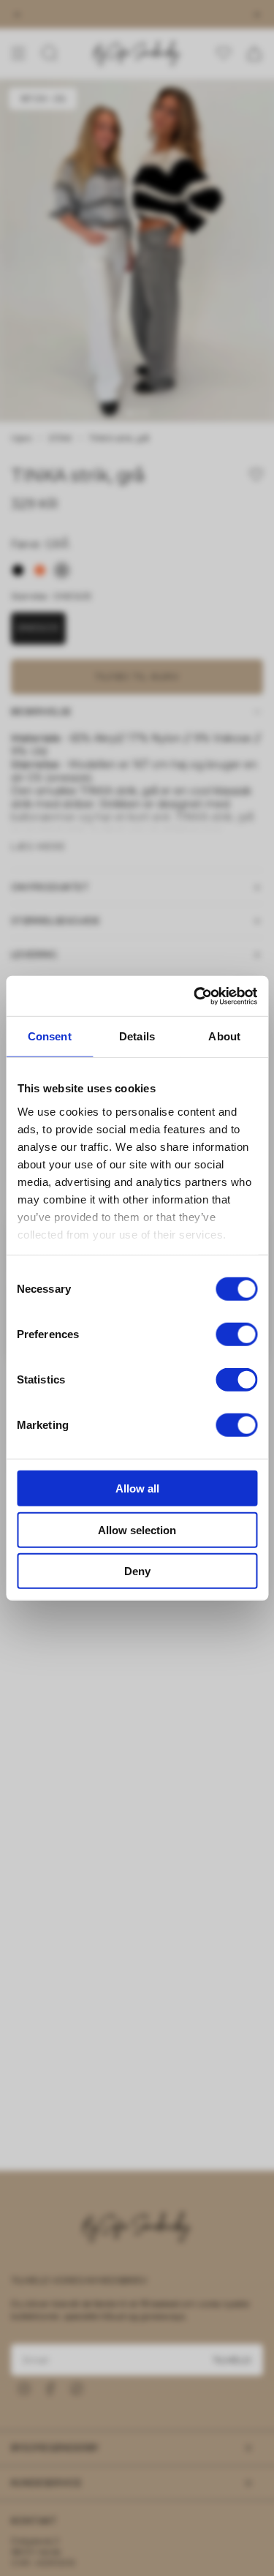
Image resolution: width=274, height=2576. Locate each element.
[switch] (236, 1334)
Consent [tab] (50, 1036)
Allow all (137, 1488)
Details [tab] (137, 1036)
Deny (137, 1571)
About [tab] (224, 1036)
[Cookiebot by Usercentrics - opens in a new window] (195, 996)
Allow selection (137, 1529)
